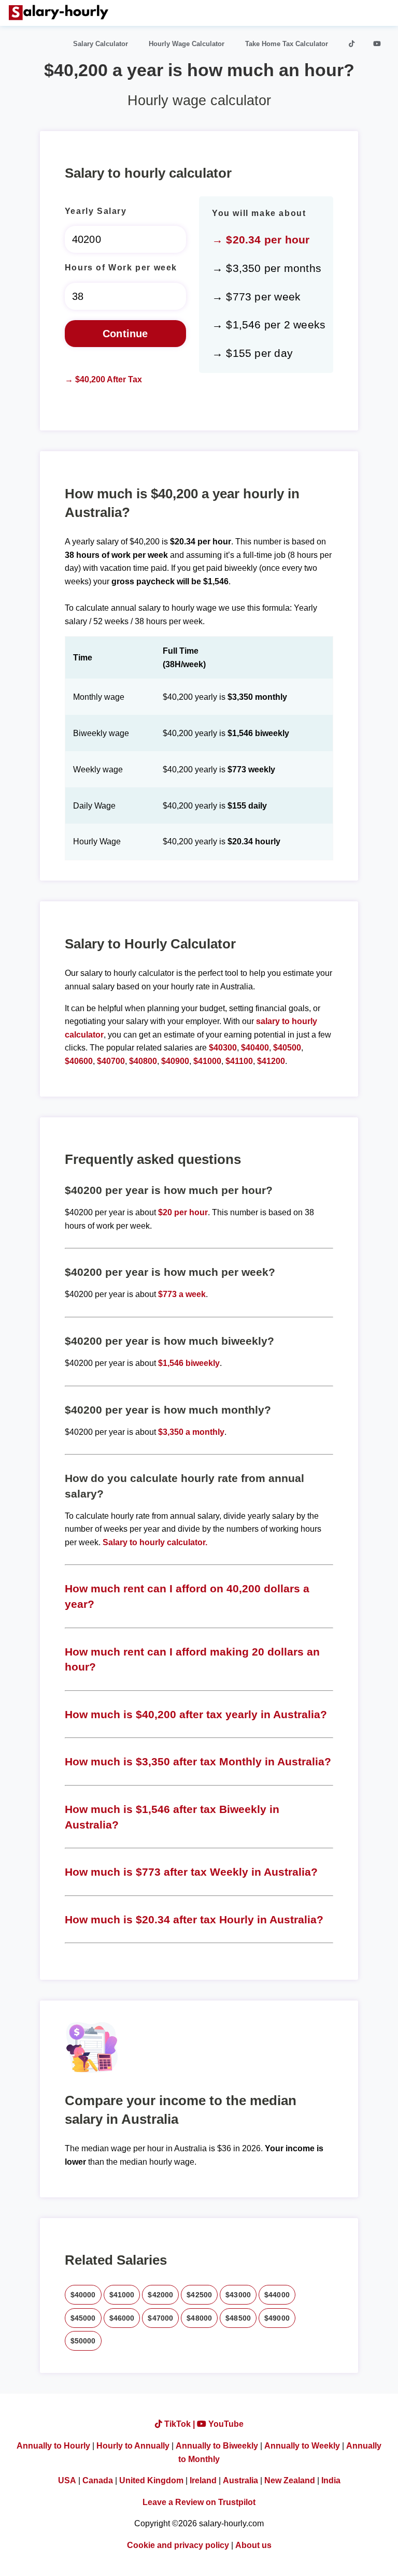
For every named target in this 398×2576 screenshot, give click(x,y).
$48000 (199, 2318)
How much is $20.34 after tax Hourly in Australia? (194, 1919)
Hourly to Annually (133, 2446)
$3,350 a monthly (191, 1432)
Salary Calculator (101, 44)
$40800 (143, 1061)
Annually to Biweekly (217, 2446)
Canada (98, 2480)
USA (67, 2480)
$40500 (287, 1048)
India (331, 2480)
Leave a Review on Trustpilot (199, 2502)
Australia (240, 2480)
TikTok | (180, 2424)
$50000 (83, 2341)
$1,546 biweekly (189, 1363)
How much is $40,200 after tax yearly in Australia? (196, 1714)
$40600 (79, 1061)
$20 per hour (183, 1212)
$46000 (122, 2318)
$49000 (277, 2318)
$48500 (238, 2318)
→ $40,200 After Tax (103, 379)
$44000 (277, 2295)
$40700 (111, 1061)
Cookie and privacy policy (178, 2545)
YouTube (225, 2424)
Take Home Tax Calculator (287, 44)
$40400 (255, 1048)
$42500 (199, 2295)
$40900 (175, 1061)
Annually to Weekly (302, 2446)
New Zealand (290, 2480)
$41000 (207, 1061)
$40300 (223, 1048)
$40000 (83, 2295)
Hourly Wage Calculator (187, 44)
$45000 (83, 2318)
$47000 (160, 2318)
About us (253, 2545)
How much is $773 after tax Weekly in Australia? (191, 1872)
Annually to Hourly (53, 2446)
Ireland (203, 2480)
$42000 (160, 2295)
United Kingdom (151, 2480)
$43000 (238, 2295)
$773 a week (182, 1294)
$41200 (271, 1061)
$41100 (239, 1061)
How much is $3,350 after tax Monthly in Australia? (198, 1761)
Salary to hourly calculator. (155, 1542)
